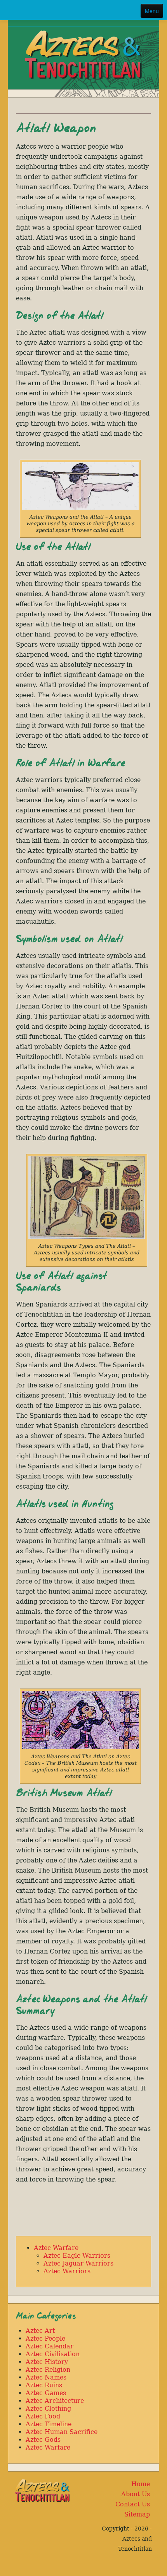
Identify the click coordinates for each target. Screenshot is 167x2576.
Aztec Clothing (48, 2409)
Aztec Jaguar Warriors (78, 2263)
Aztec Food (43, 2416)
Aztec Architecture (55, 2401)
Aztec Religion (48, 2370)
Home (141, 2484)
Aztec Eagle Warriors (77, 2256)
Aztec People (45, 2338)
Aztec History (47, 2362)
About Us (136, 2494)
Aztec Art (40, 2331)
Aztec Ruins (44, 2385)
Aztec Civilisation (53, 2354)
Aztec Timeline (49, 2424)
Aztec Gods (43, 2440)
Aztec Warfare (56, 2248)
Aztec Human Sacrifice (62, 2432)
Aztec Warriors (67, 2271)
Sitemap (137, 2514)
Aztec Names (46, 2377)
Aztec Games (46, 2393)
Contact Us (133, 2504)
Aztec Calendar (50, 2346)
